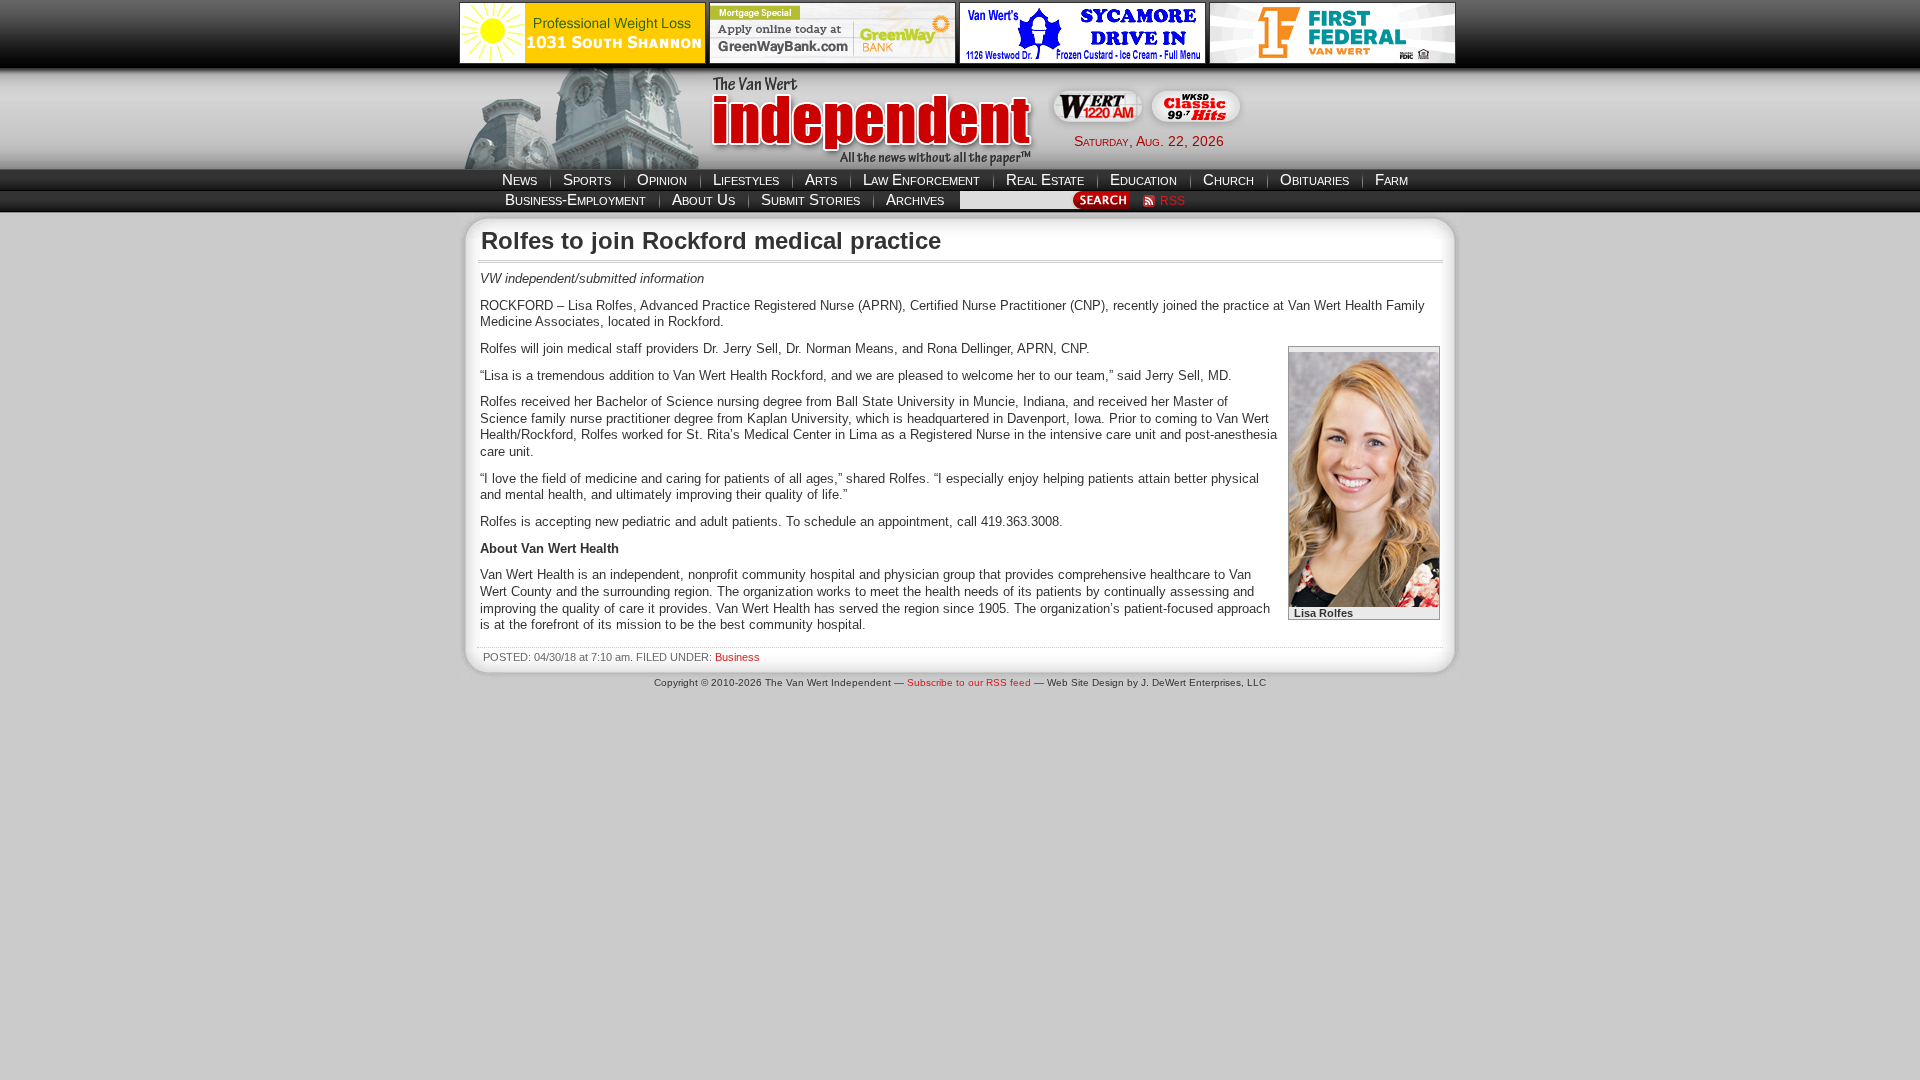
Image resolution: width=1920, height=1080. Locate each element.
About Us (703, 199)
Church (1228, 179)
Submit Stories (810, 199)
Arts (821, 179)
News (519, 179)
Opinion (662, 179)
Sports (587, 179)
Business (737, 657)
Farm (1391, 179)
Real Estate (1045, 179)
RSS (1172, 201)
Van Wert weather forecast (1361, 140)
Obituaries (1314, 179)
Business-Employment (575, 199)
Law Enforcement (921, 179)
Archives (915, 199)
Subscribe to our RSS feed (969, 682)
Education (1143, 179)
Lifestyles (746, 179)
